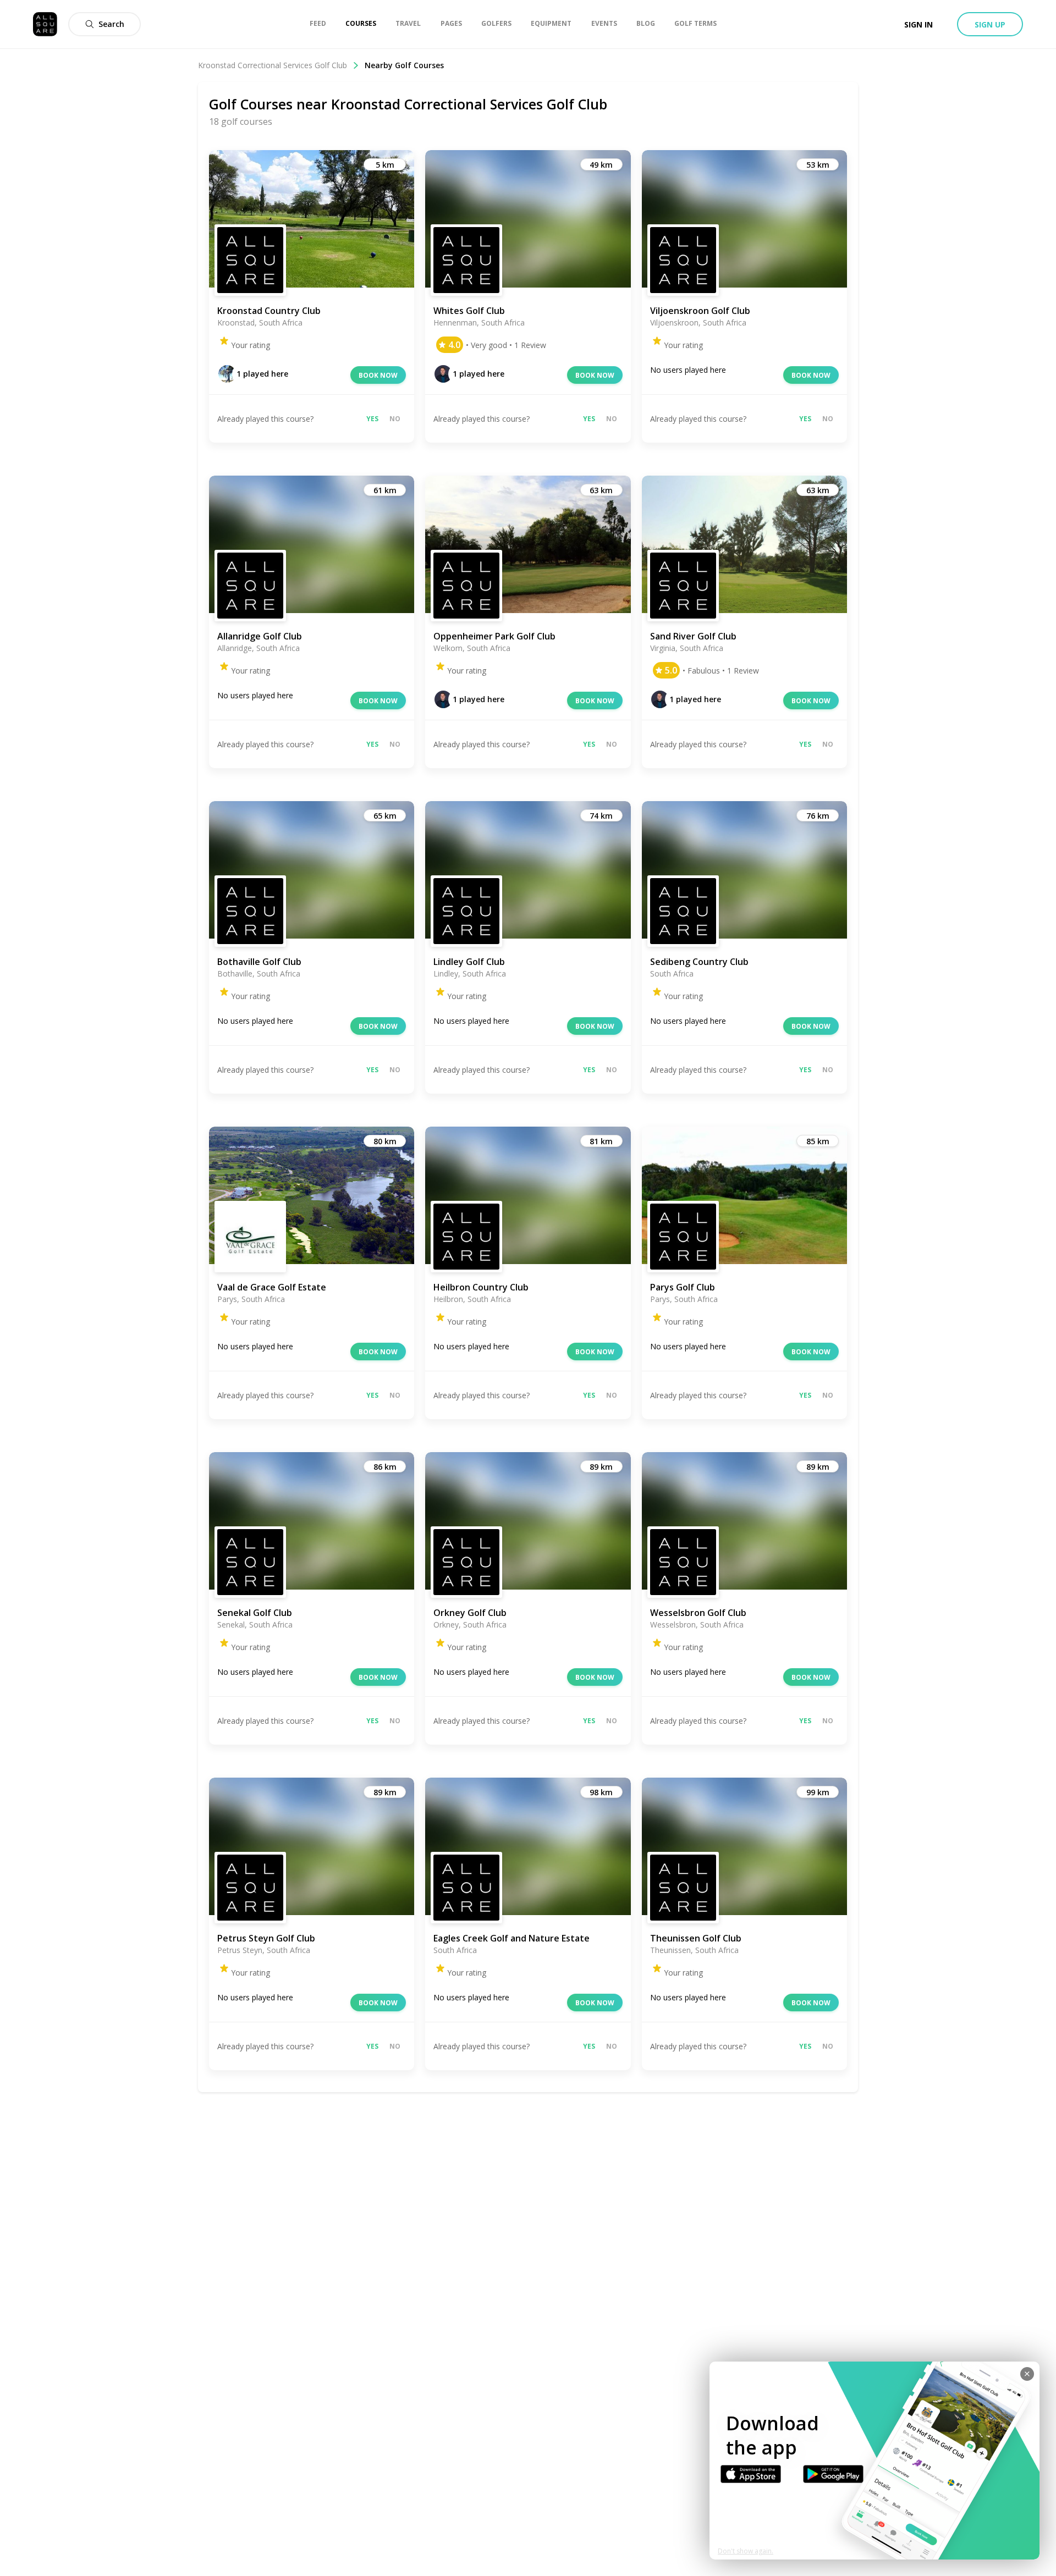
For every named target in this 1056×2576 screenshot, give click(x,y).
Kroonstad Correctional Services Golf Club (273, 65)
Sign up (990, 24)
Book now (378, 375)
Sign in (919, 24)
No (395, 419)
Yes (372, 419)
